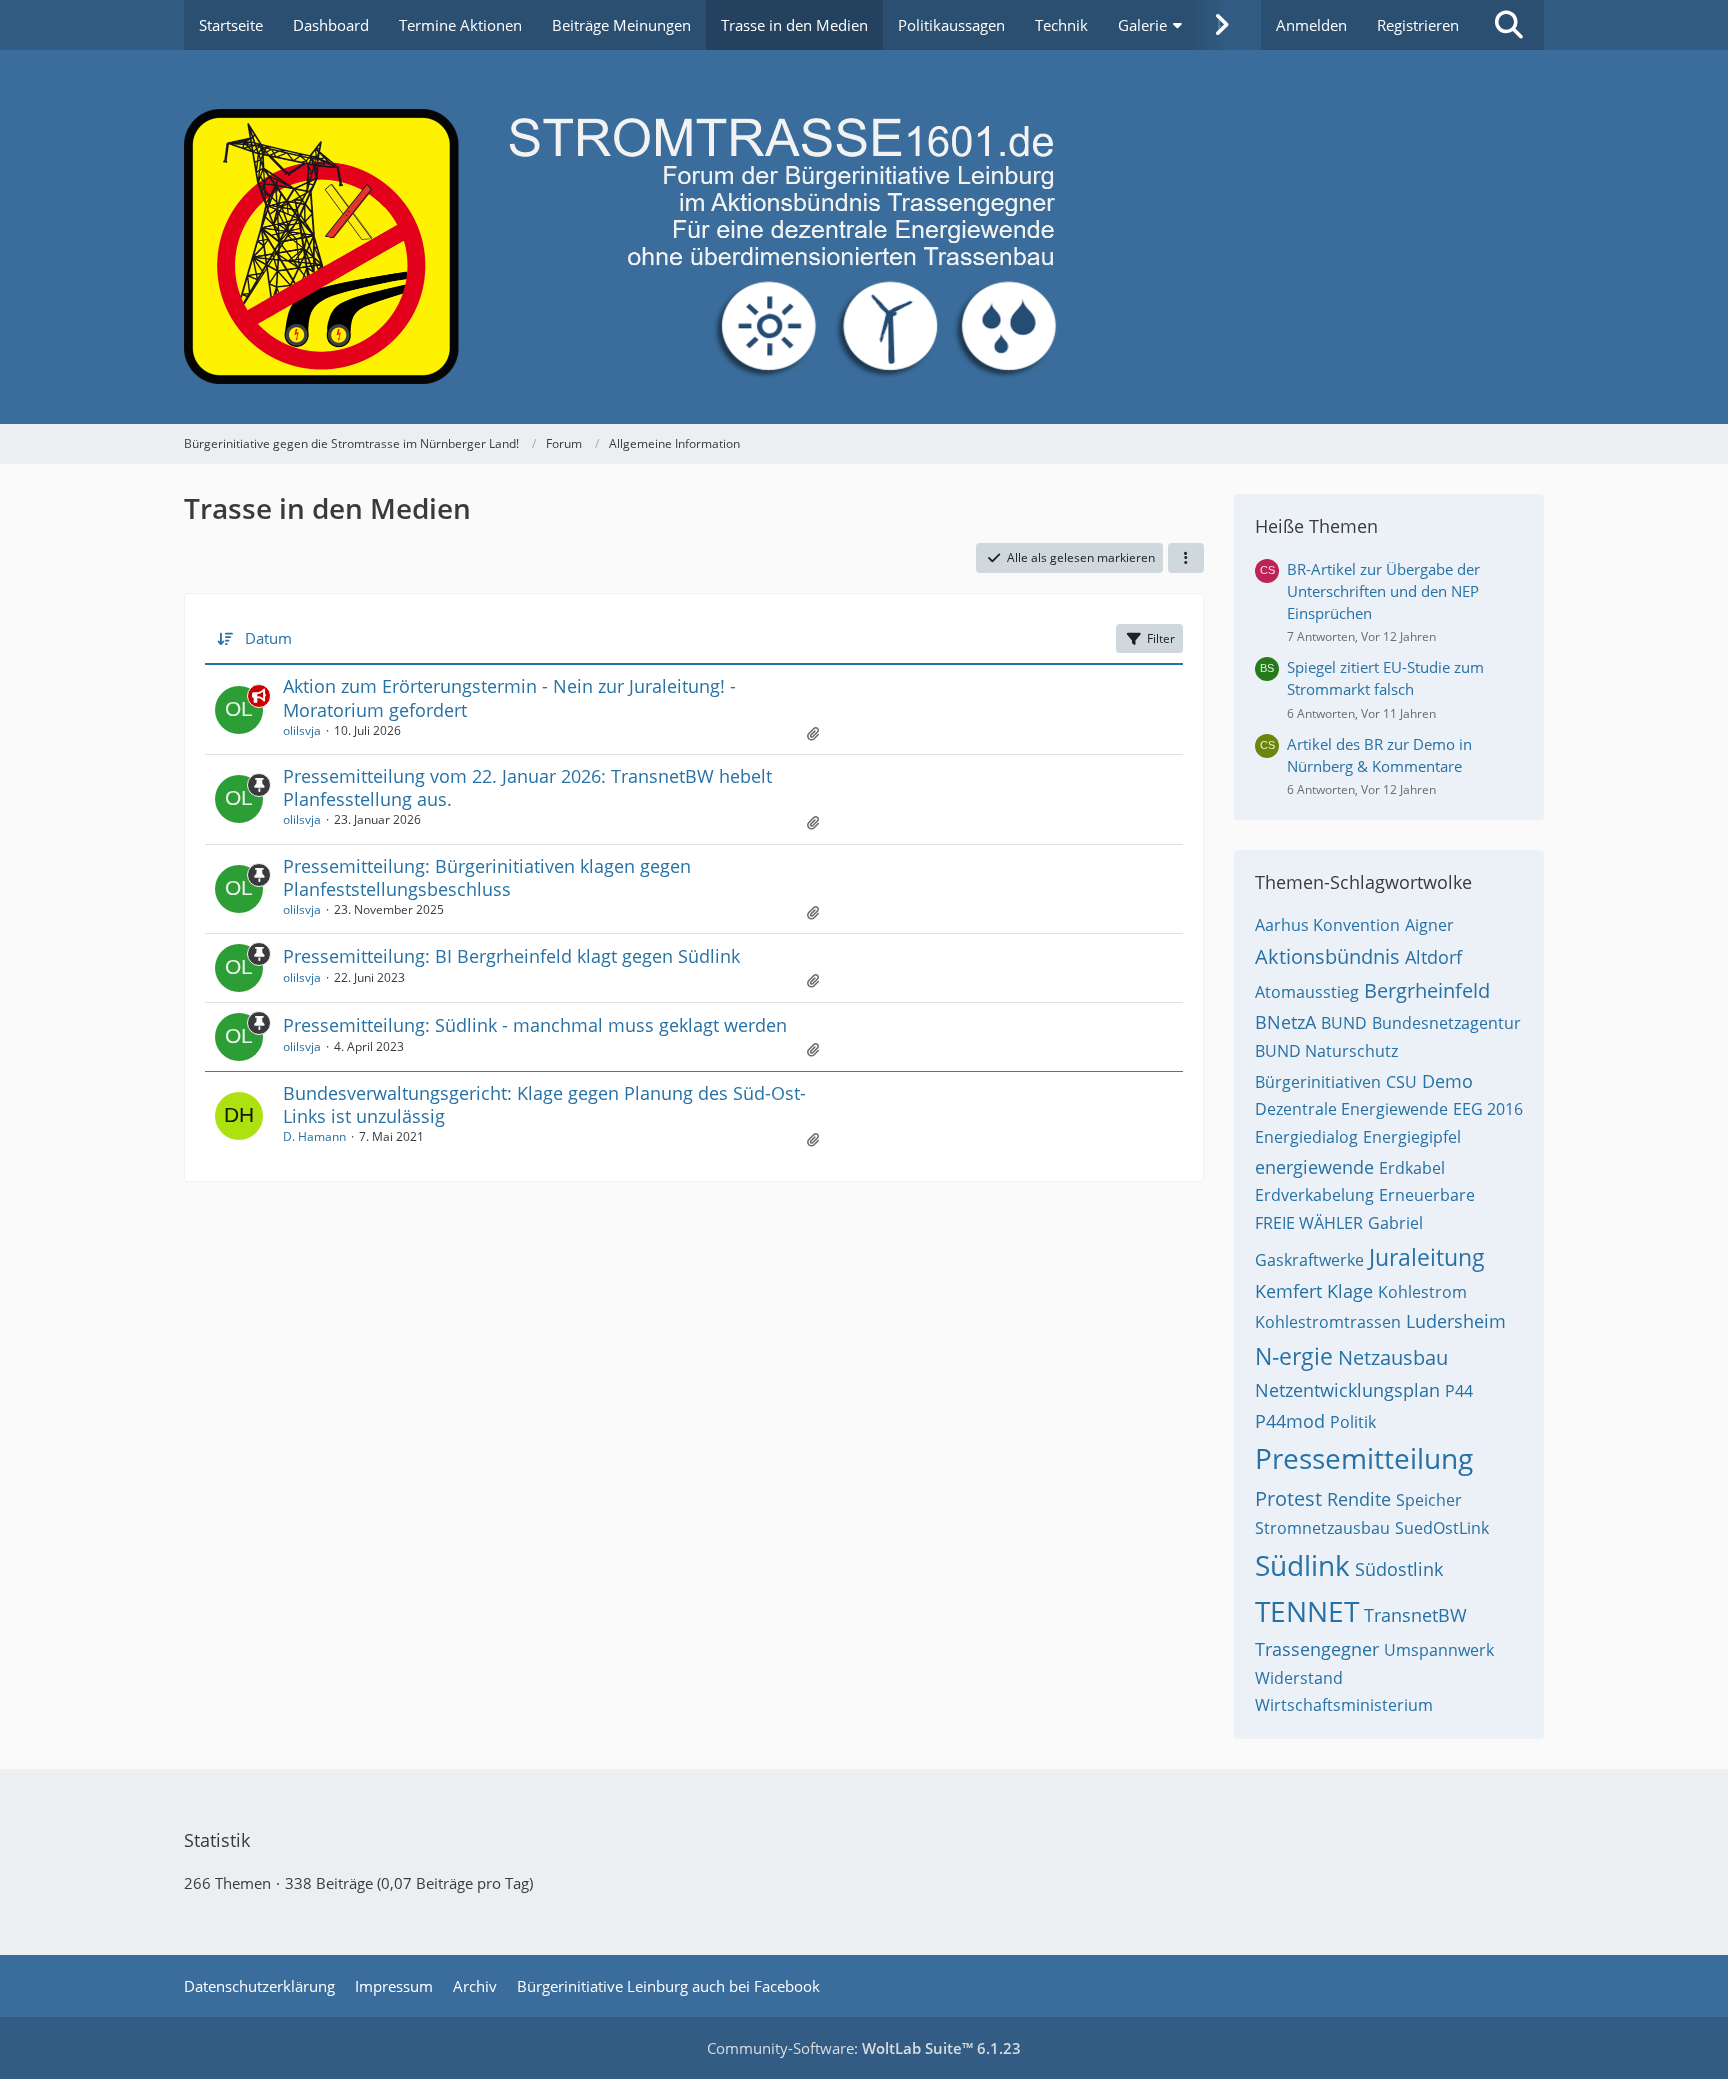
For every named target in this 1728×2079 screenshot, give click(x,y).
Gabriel (1395, 1223)
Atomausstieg (1307, 992)
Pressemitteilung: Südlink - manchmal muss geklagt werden (535, 1025)
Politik (1353, 1422)
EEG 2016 (1488, 1109)
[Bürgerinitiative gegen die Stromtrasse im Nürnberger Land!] (864, 237)
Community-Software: (864, 2048)
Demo (1447, 1081)
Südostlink (1399, 1569)
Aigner (1429, 925)
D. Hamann (314, 1136)
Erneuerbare (1427, 1195)
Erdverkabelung (1314, 1195)
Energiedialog (1306, 1137)
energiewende (1314, 1167)
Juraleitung (1427, 1257)
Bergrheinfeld (1427, 990)
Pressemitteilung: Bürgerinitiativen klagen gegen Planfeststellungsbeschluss (487, 877)
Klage (1350, 1291)
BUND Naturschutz (1326, 1051)
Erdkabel (1412, 1168)
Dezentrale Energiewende (1351, 1109)
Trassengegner (1317, 1649)
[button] (1186, 558)
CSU (1401, 1082)
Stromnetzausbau (1322, 1528)
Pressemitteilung (1364, 1458)
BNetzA (1285, 1022)
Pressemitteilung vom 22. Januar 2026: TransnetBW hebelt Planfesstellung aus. (527, 787)
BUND (1344, 1023)
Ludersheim (1456, 1321)
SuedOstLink (1442, 1528)
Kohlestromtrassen (1328, 1322)
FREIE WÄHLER (1309, 1223)
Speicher (1429, 1500)
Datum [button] (268, 638)
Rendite (1359, 1499)
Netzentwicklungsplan (1347, 1390)
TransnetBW (1415, 1615)
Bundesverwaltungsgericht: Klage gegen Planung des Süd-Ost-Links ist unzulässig (544, 1104)
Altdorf (1433, 957)
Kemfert (1288, 1291)
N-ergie (1294, 1356)
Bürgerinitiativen (1318, 1082)
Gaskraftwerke (1309, 1260)
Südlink (1302, 1565)
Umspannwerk (1439, 1650)
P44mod (1290, 1421)
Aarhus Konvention (1327, 925)
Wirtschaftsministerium (1344, 1705)
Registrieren (1418, 25)
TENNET (1307, 1611)
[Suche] (1509, 25)
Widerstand (1299, 1678)
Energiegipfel (1412, 1137)
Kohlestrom (1422, 1292)
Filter (1161, 638)
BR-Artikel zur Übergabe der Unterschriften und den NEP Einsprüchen (1383, 591)
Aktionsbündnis (1327, 956)
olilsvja (302, 730)
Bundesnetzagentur (1446, 1023)
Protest (1288, 1498)
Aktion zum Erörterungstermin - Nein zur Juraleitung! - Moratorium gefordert (509, 697)
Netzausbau (1393, 1357)
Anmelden (1311, 25)
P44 (1459, 1391)
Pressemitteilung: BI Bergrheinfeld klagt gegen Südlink (511, 956)
